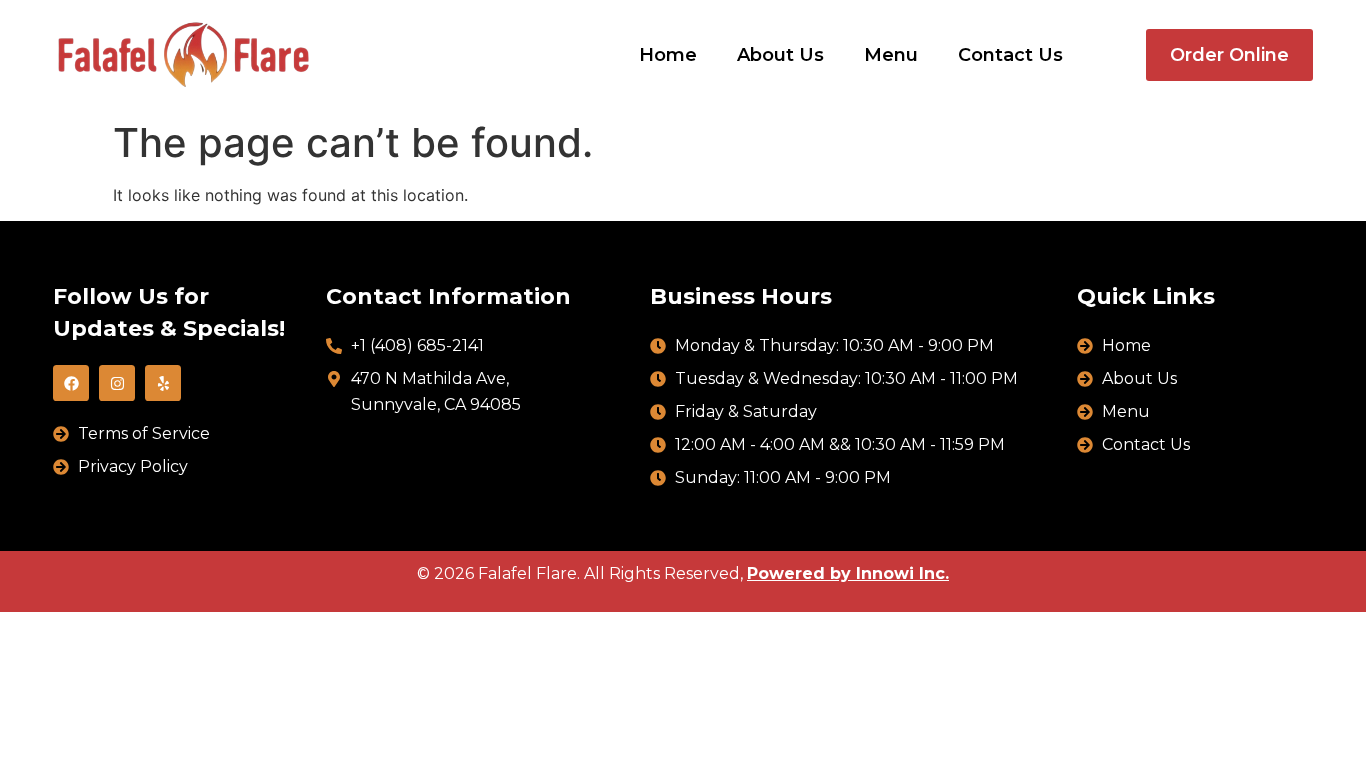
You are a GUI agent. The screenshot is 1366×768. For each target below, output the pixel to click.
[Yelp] (163, 383)
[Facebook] (71, 383)
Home (668, 55)
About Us (780, 55)
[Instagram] (117, 383)
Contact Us (1010, 55)
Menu (891, 55)
